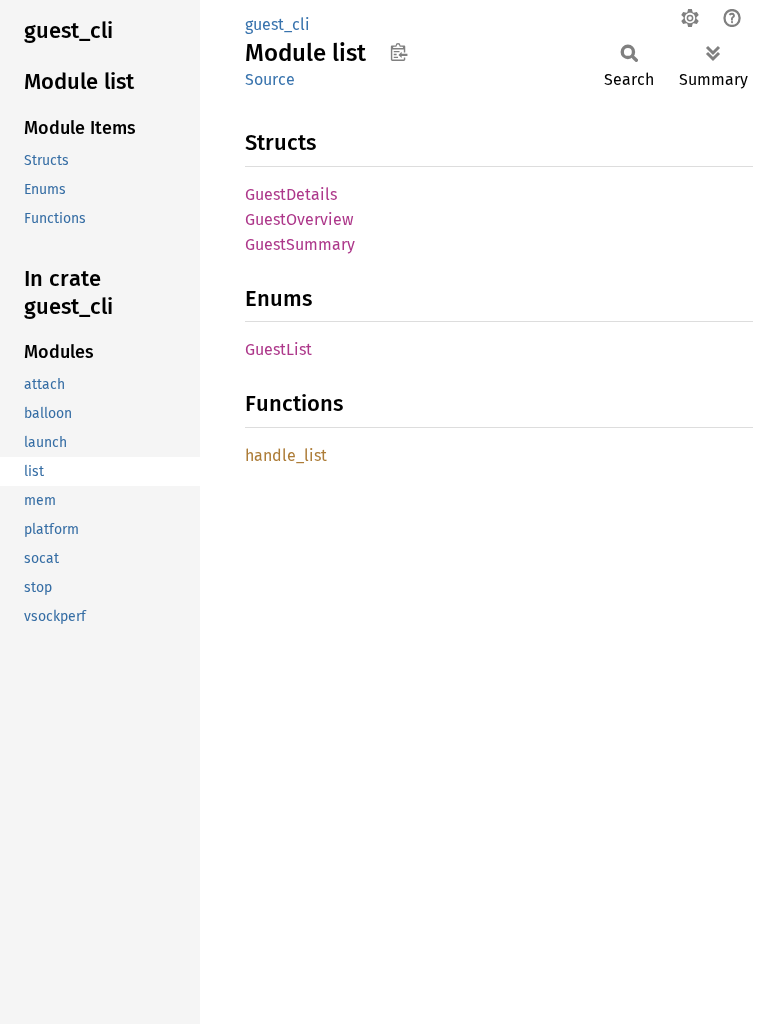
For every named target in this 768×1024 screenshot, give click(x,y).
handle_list (286, 455)
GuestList (278, 349)
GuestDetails (291, 194)
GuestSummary (300, 244)
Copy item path (398, 52)
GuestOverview (299, 219)
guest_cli (277, 24)
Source (270, 79)
